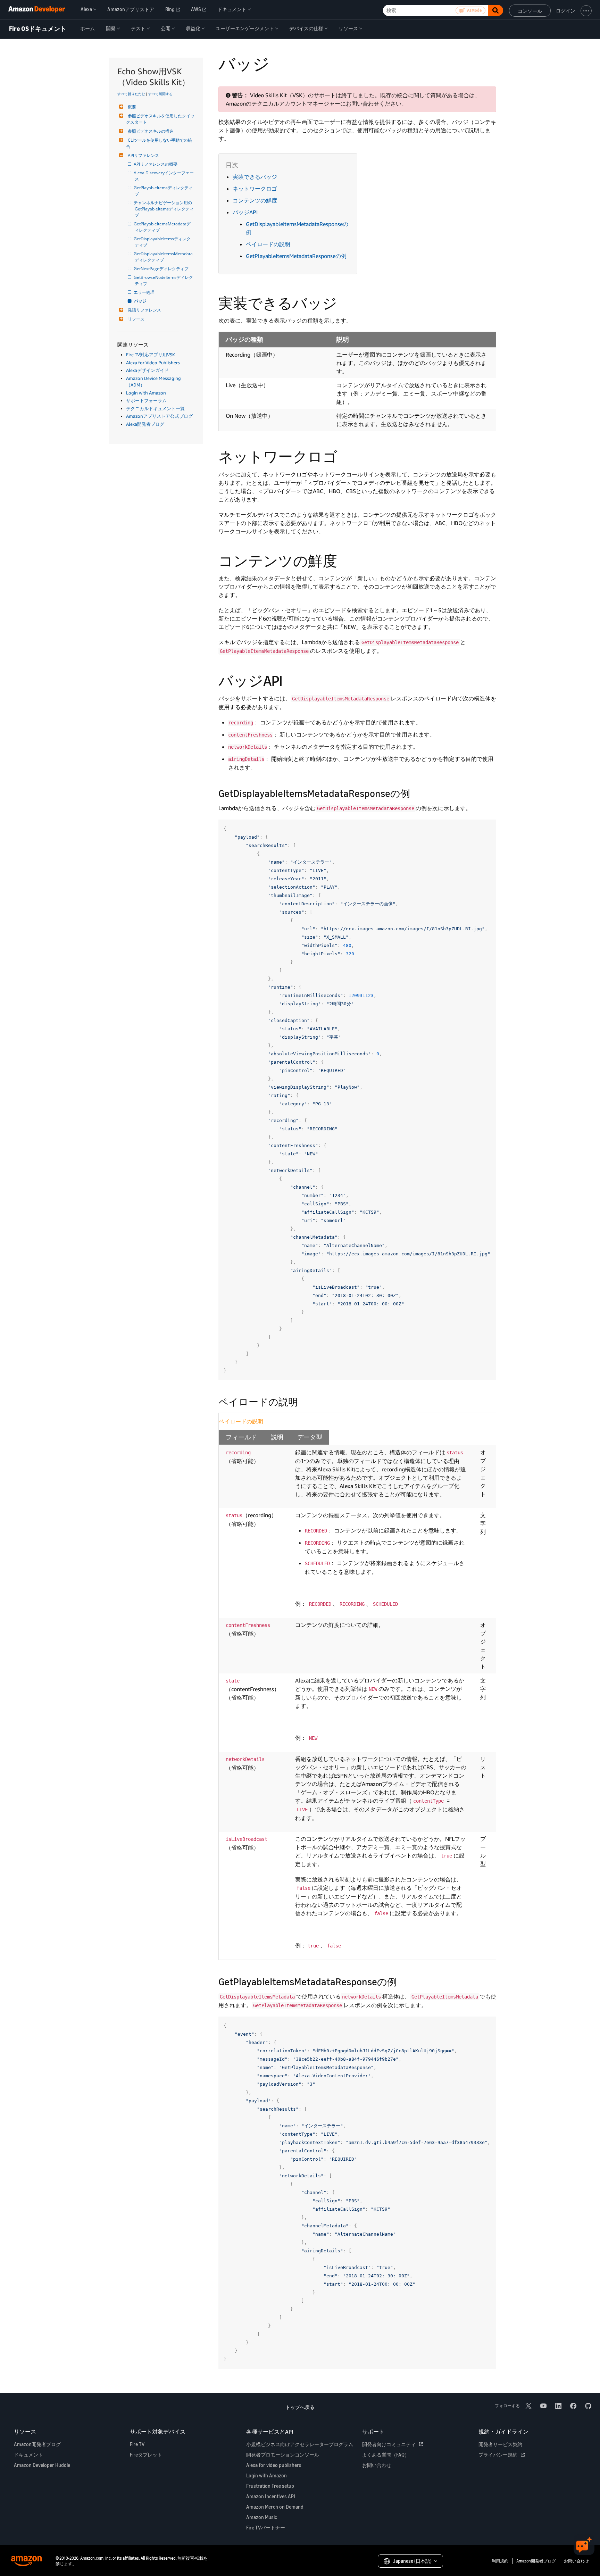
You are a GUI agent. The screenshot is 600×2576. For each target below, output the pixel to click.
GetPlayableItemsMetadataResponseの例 (296, 256)
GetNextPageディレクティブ (162, 269)
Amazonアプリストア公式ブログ (159, 416)
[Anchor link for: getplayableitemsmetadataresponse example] (402, 1981)
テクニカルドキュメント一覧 (155, 408)
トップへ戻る (300, 2407)
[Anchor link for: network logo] (345, 456)
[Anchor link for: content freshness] (344, 560)
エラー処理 (145, 292)
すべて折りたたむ (131, 94)
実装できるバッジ (255, 177)
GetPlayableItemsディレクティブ (164, 191)
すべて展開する (160, 94)
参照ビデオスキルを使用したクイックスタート (160, 119)
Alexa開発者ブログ (145, 424)
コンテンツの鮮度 (255, 200)
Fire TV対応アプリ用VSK (151, 355)
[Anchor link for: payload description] (303, 1401)
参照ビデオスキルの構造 (151, 131)
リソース (136, 319)
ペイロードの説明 (268, 244)
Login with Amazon (146, 393)
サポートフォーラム (146, 400)
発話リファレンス (144, 310)
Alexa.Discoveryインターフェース (164, 176)
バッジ (141, 301)
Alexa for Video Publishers (153, 363)
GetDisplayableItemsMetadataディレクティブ (164, 257)
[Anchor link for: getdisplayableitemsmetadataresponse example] (415, 793)
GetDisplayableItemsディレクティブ (163, 242)
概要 (132, 107)
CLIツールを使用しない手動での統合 (159, 143)
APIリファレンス (143, 155)
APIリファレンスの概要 (156, 164)
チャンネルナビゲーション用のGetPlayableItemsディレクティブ (164, 209)
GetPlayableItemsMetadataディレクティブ (163, 227)
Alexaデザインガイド (147, 370)
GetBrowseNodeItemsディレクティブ (164, 280)
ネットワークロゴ (255, 189)
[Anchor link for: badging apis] (290, 680)
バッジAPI (245, 212)
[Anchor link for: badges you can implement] (344, 302)
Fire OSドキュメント (38, 29)
